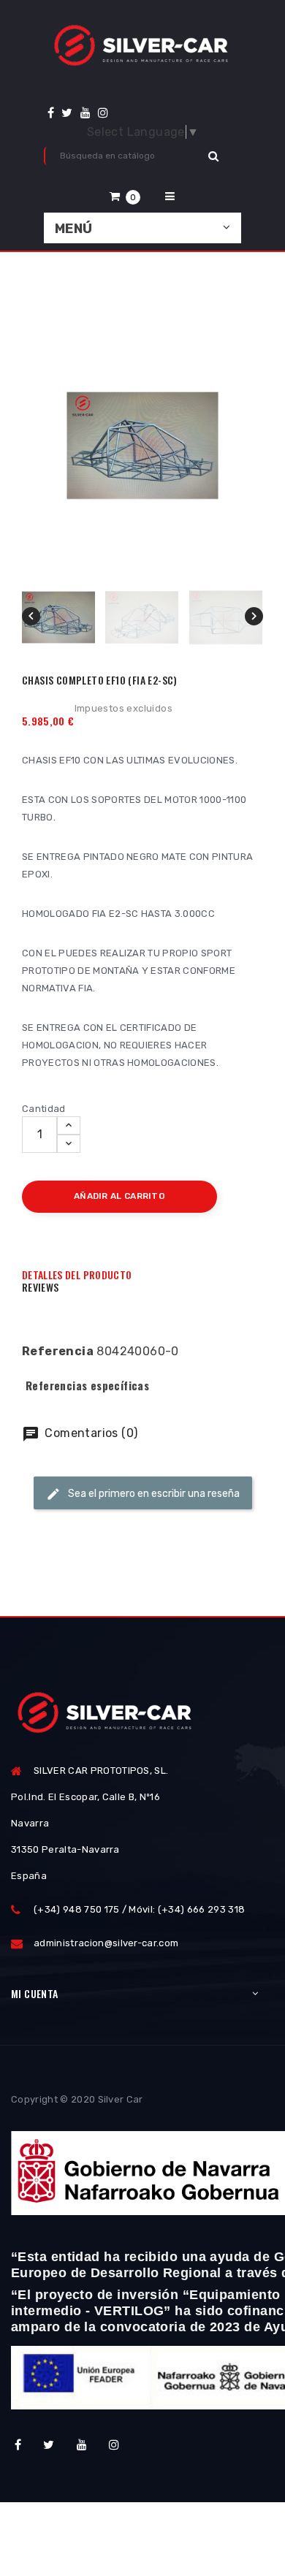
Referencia (58, 1351)
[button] (125, 196)
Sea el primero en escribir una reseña (153, 1494)
